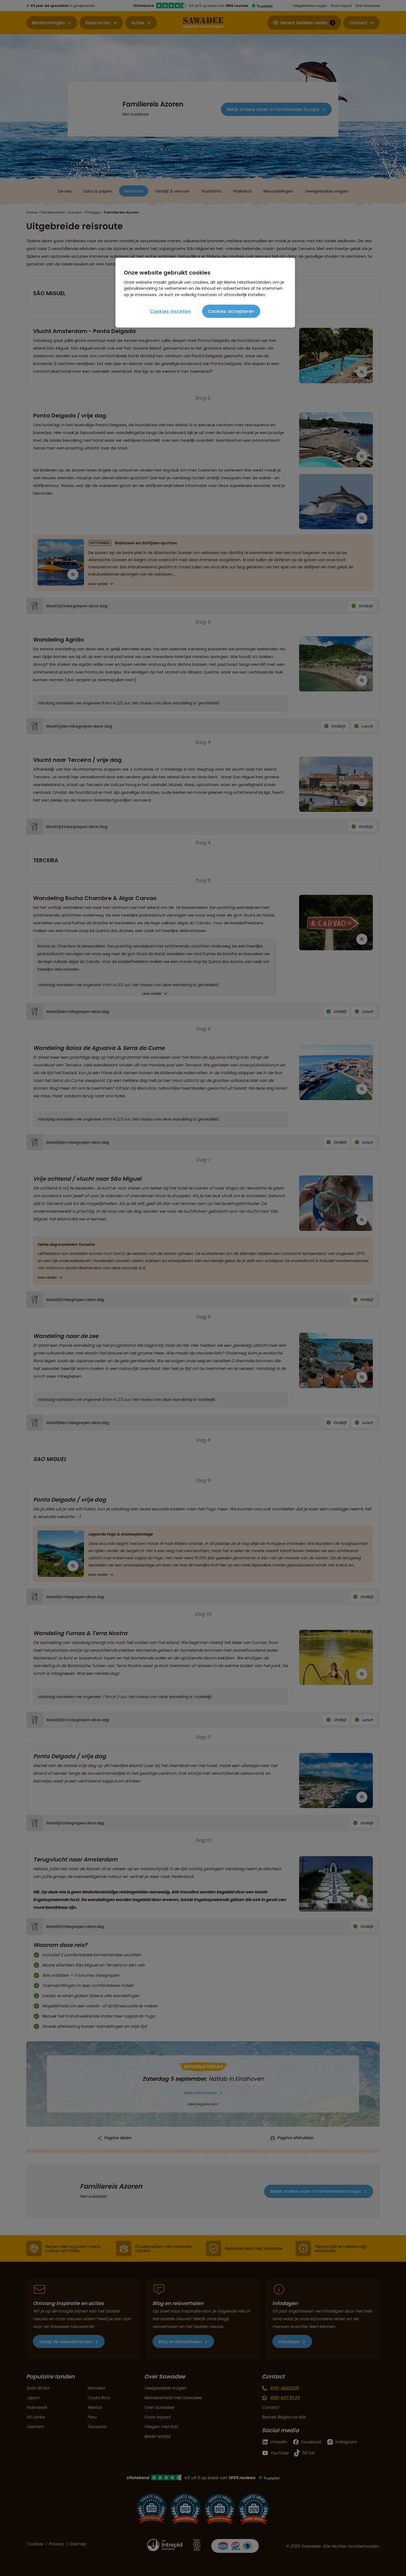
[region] (205, 293)
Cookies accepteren (231, 311)
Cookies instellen (171, 311)
